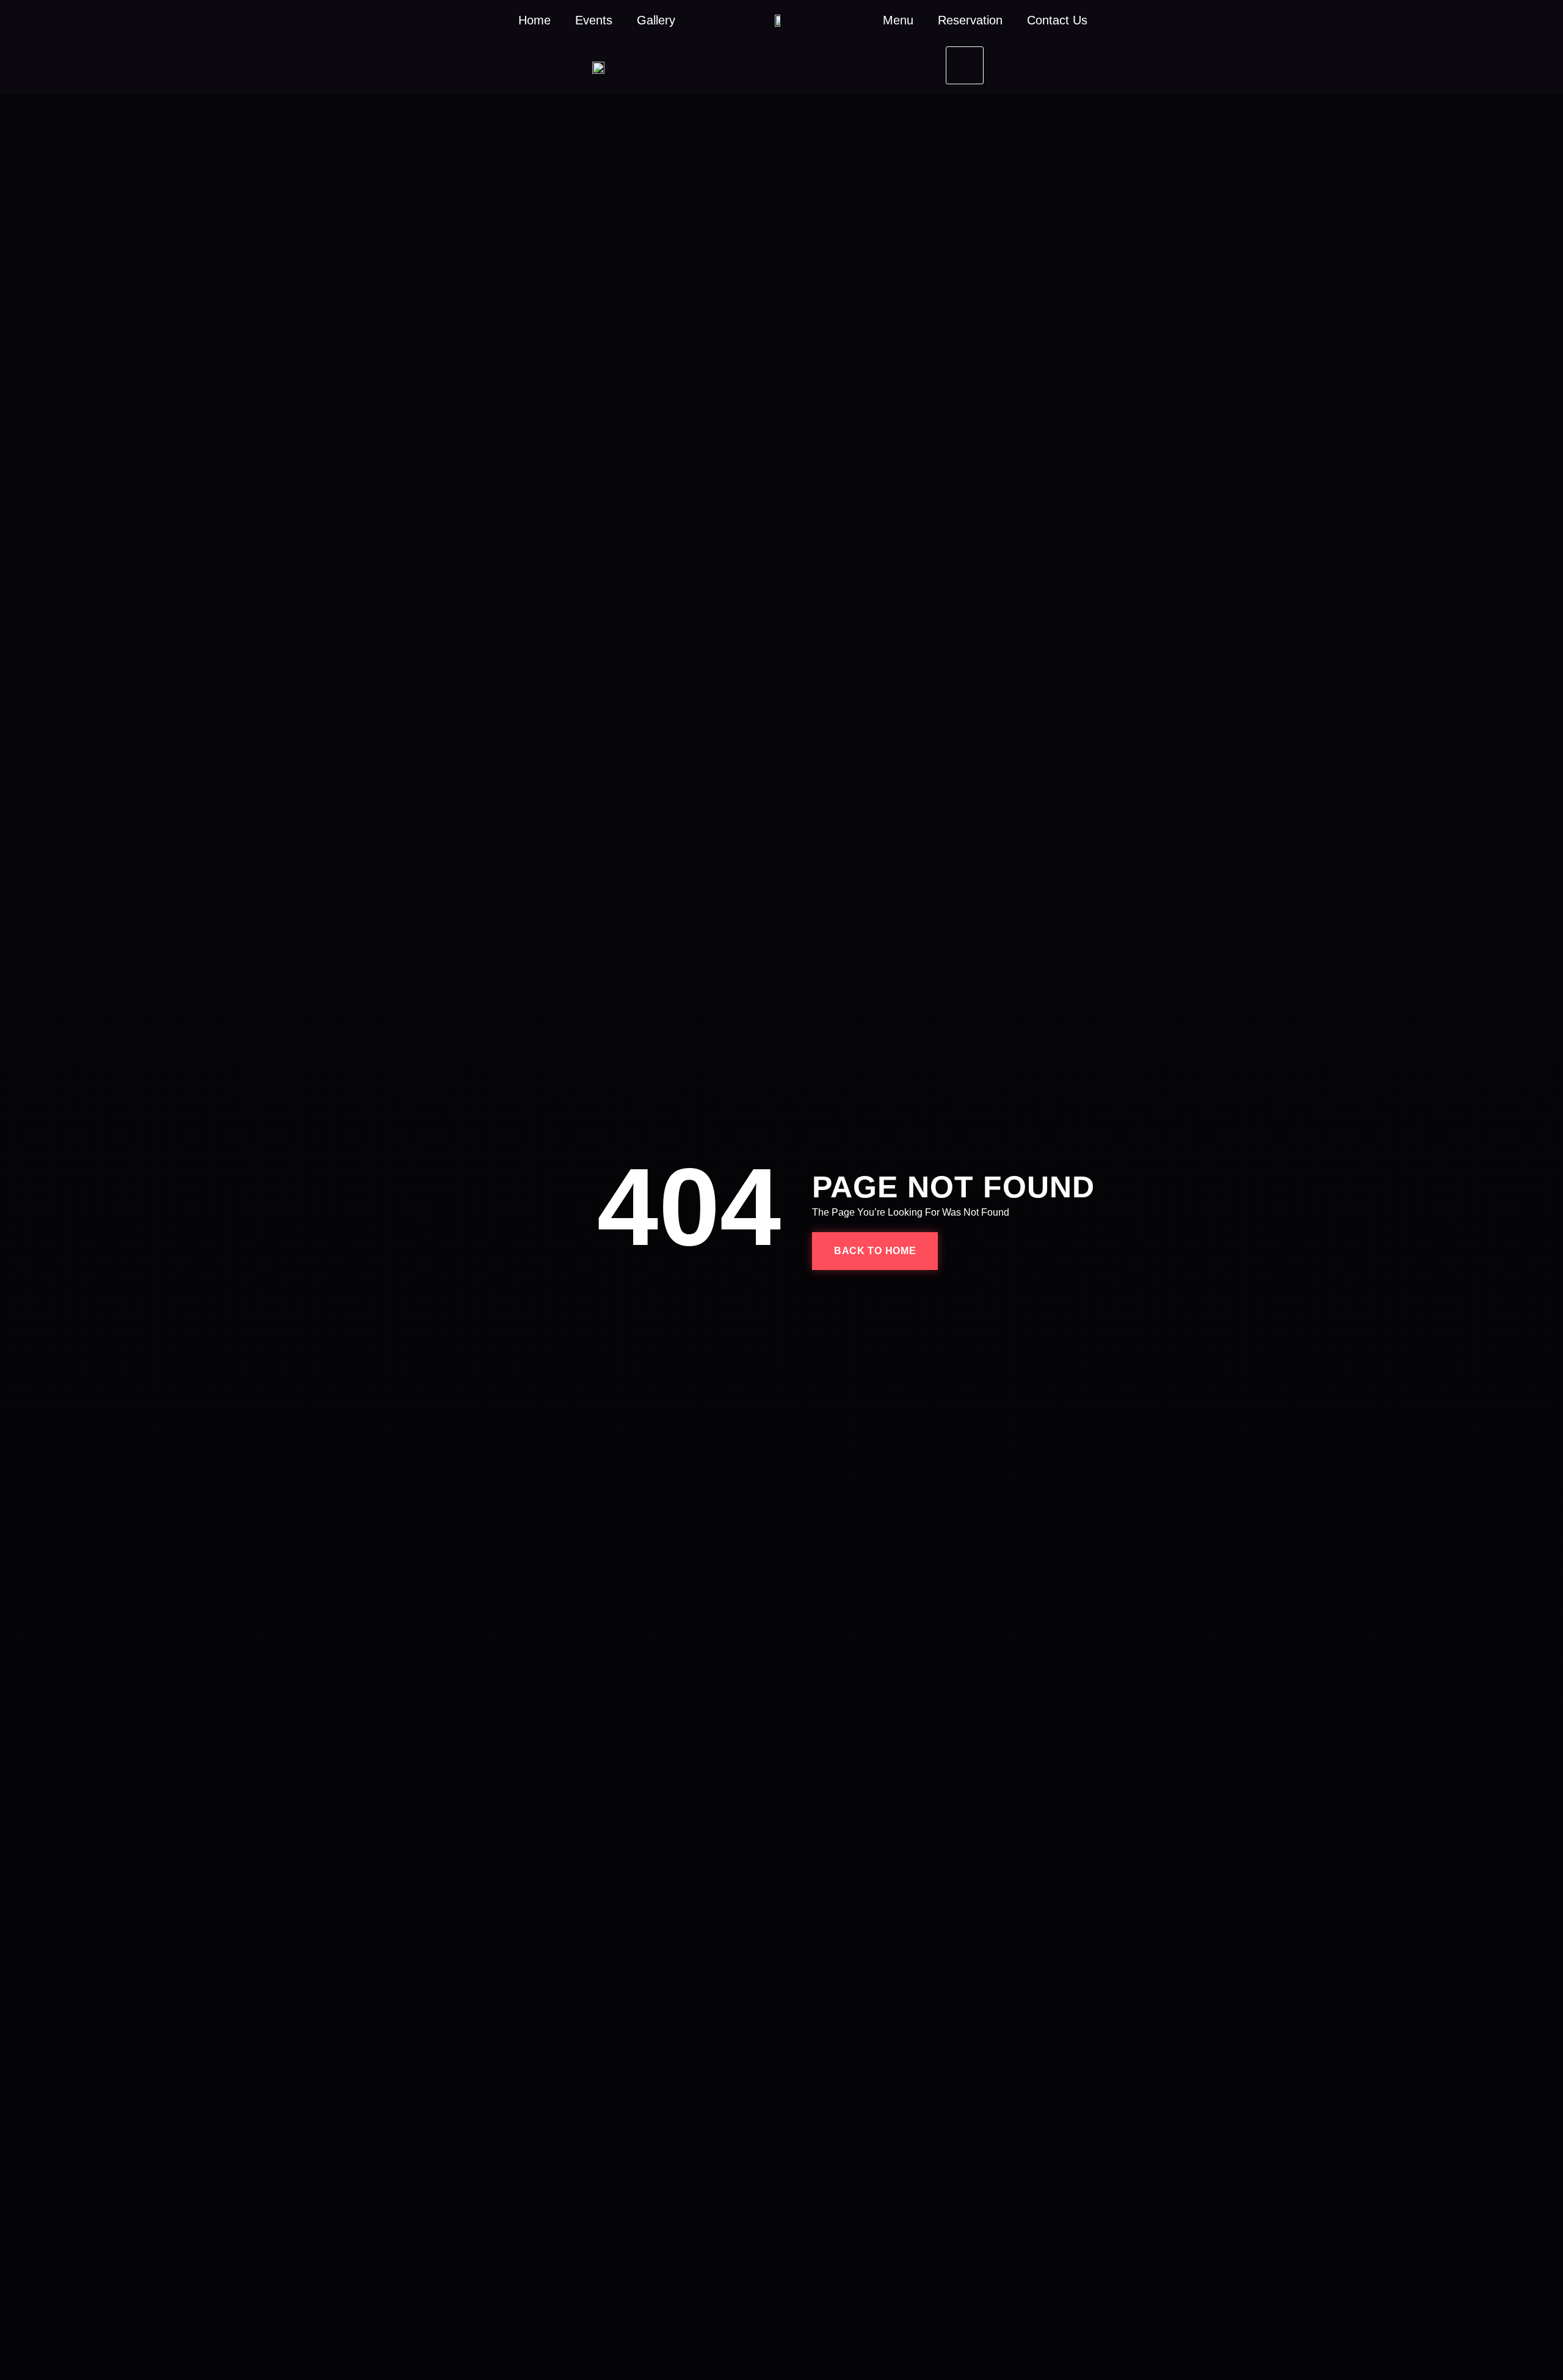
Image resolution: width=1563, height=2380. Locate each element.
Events (594, 20)
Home (535, 20)
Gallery (656, 20)
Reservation (970, 20)
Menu (898, 20)
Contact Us (1057, 20)
